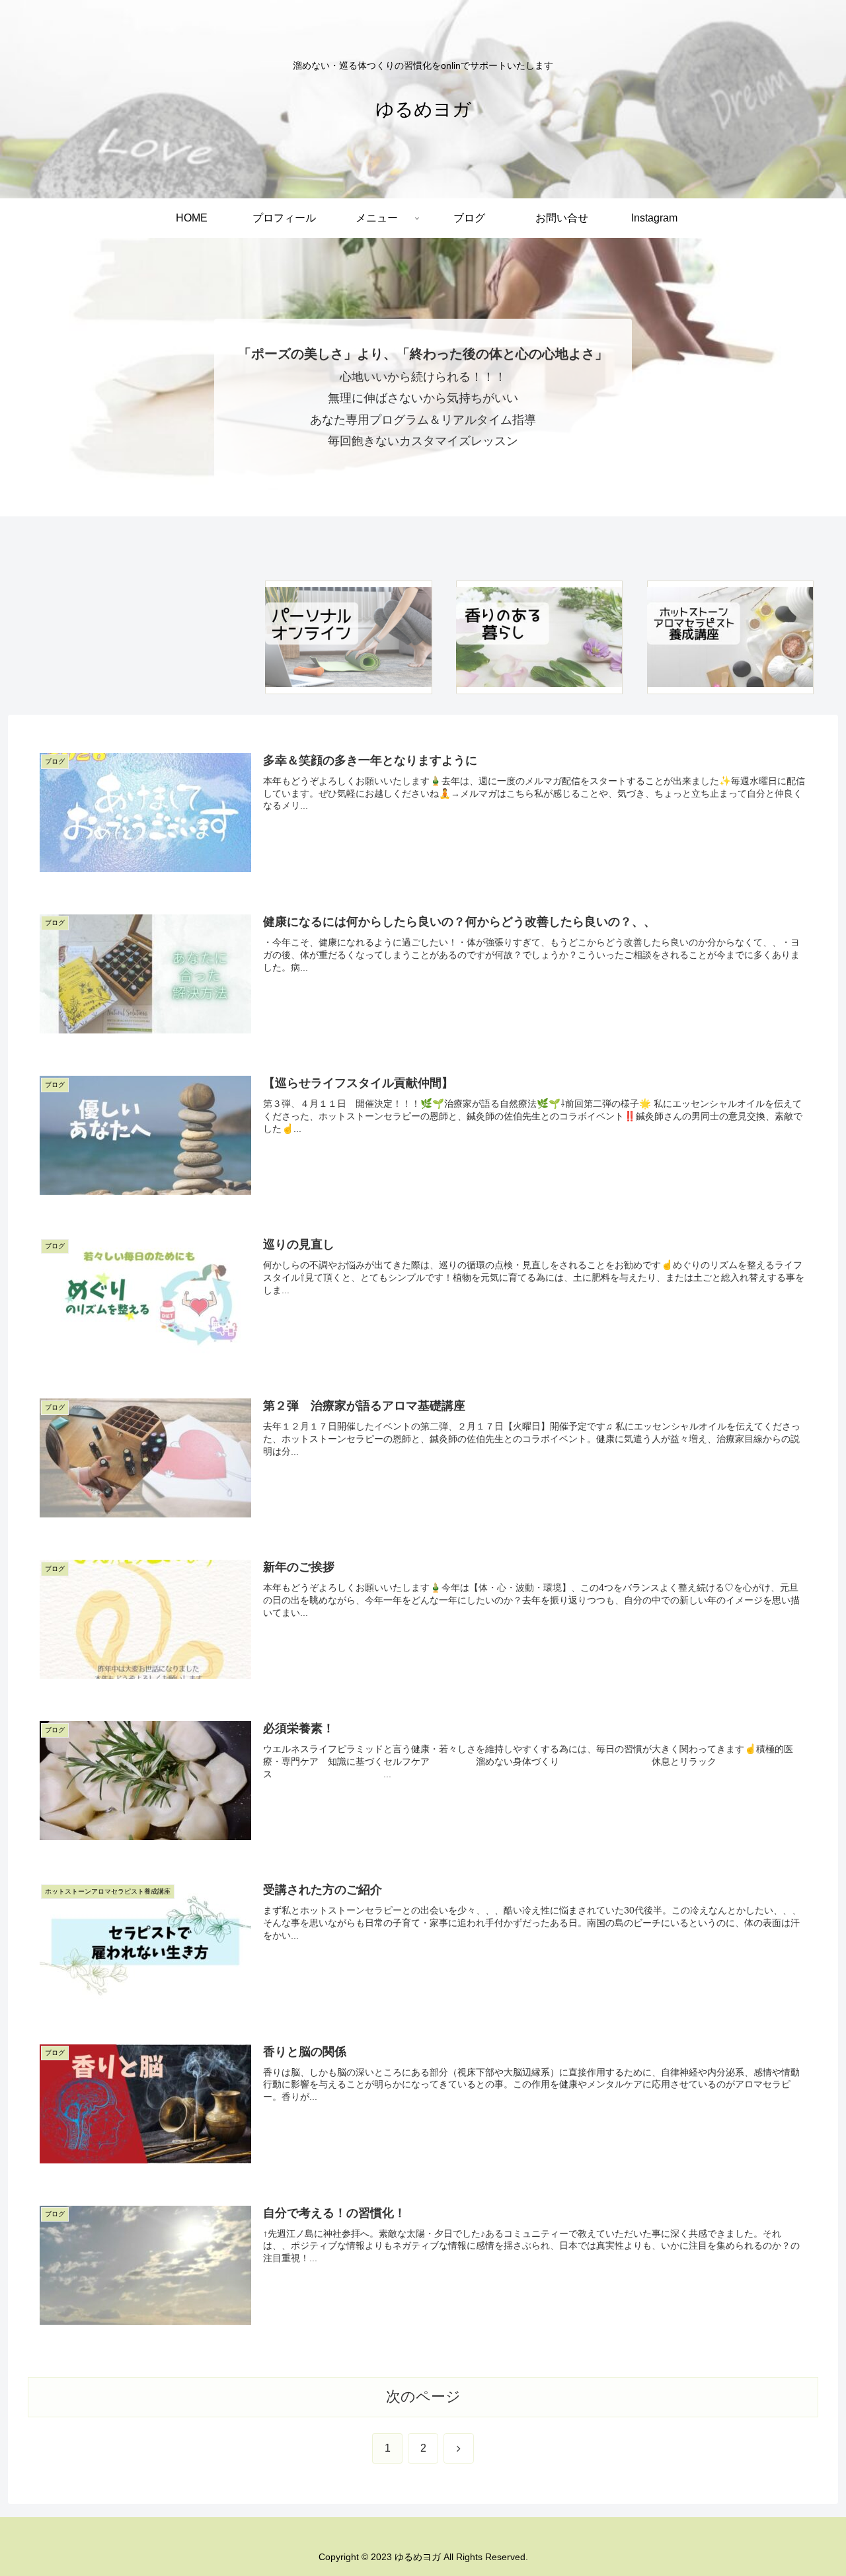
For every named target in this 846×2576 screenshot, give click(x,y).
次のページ (423, 2396)
